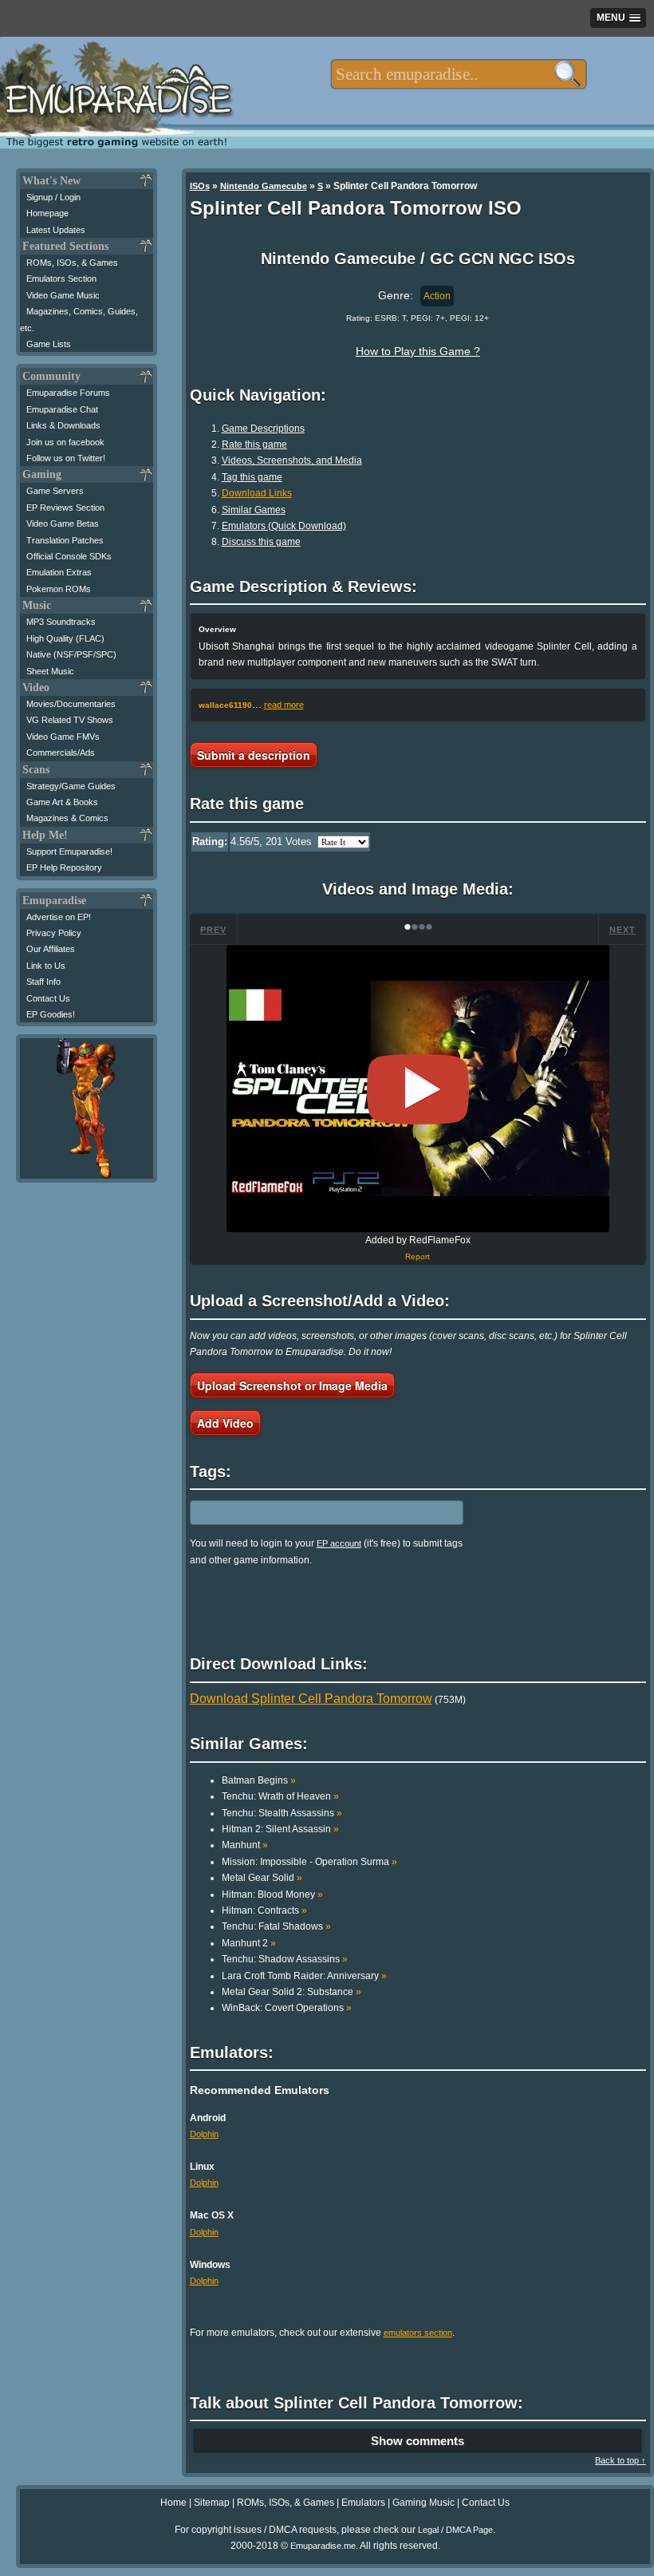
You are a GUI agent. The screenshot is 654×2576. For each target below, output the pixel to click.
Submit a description (254, 755)
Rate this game (254, 444)
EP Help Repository (64, 867)
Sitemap (212, 2503)
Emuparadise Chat (62, 409)
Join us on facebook (65, 442)
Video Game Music (63, 295)
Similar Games (254, 510)
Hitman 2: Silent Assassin (280, 1829)
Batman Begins (259, 1780)
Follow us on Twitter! (66, 458)
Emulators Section (61, 279)
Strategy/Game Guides (71, 786)
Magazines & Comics (67, 818)
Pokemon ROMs (59, 589)
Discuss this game (261, 542)
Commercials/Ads (61, 753)
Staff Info (43, 982)
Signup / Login (53, 197)
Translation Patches (65, 540)
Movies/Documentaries (71, 704)
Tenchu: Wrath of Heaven (280, 1796)
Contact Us (48, 998)
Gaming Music (424, 2503)
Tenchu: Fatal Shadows (276, 1926)
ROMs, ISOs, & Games (72, 263)
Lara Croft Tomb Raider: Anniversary (304, 1976)
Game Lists (49, 344)
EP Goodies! (51, 1014)
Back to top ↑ (621, 2460)
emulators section (418, 2333)
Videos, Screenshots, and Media (292, 460)
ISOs (200, 186)
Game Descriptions (263, 429)
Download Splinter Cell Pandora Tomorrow (311, 1699)
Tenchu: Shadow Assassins (285, 1959)
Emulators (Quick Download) (284, 526)
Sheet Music (50, 671)
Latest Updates (56, 230)
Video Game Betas (63, 523)
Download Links (257, 493)
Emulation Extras (59, 572)
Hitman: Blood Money (272, 1894)
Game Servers (55, 491)
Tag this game (252, 477)
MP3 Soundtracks (61, 622)
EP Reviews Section (65, 508)
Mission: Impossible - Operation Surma (309, 1862)
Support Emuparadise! (69, 851)
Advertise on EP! (59, 917)
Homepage (47, 213)
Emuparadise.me (323, 2546)
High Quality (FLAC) (65, 638)
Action (437, 296)
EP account (339, 1543)
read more (284, 705)
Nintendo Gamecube (264, 186)
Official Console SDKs (69, 556)
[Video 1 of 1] (418, 1089)
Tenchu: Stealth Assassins (282, 1813)
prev (213, 930)
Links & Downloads (63, 425)
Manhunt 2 (249, 1943)
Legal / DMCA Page (455, 2530)
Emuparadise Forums (68, 393)
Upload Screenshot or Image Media (292, 1385)
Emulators (363, 2503)
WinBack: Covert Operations (287, 2008)
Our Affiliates (51, 949)
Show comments (418, 2441)
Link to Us (46, 966)
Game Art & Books (62, 802)
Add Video (225, 1423)
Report (418, 1256)
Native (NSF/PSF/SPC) (71, 654)
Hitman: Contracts (264, 1910)
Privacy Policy (54, 933)
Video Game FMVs (63, 737)
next (622, 930)
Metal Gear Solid (262, 1878)
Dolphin (204, 2134)
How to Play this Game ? (418, 351)
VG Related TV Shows (70, 720)
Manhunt (245, 1845)
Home (173, 2503)
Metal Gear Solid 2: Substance (292, 1992)
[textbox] (458, 74)
